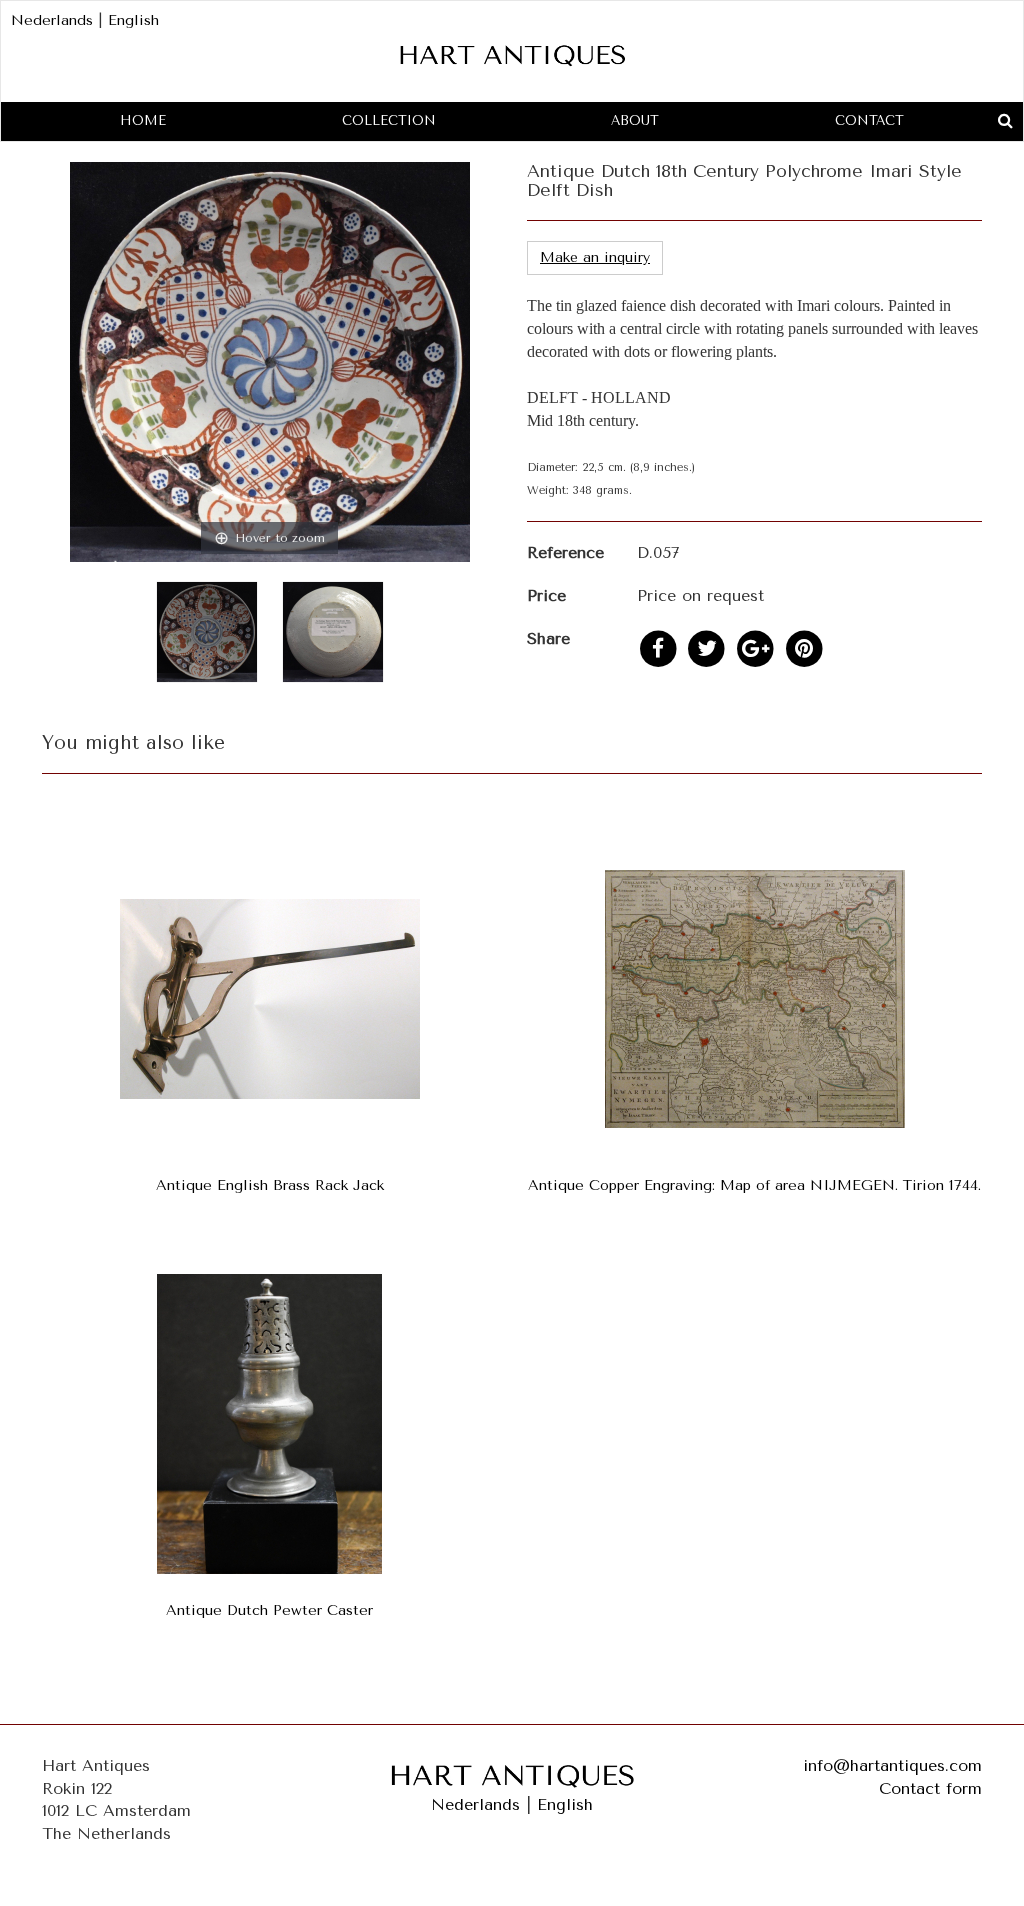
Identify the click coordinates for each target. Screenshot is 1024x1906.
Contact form (930, 1788)
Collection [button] (389, 120)
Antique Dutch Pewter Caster (269, 1610)
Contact (869, 120)
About (635, 120)
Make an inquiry (595, 257)
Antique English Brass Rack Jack (270, 1185)
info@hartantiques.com (892, 1765)
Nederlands (52, 20)
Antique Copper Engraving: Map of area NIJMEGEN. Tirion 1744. (754, 1185)
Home (143, 120)
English (133, 20)
